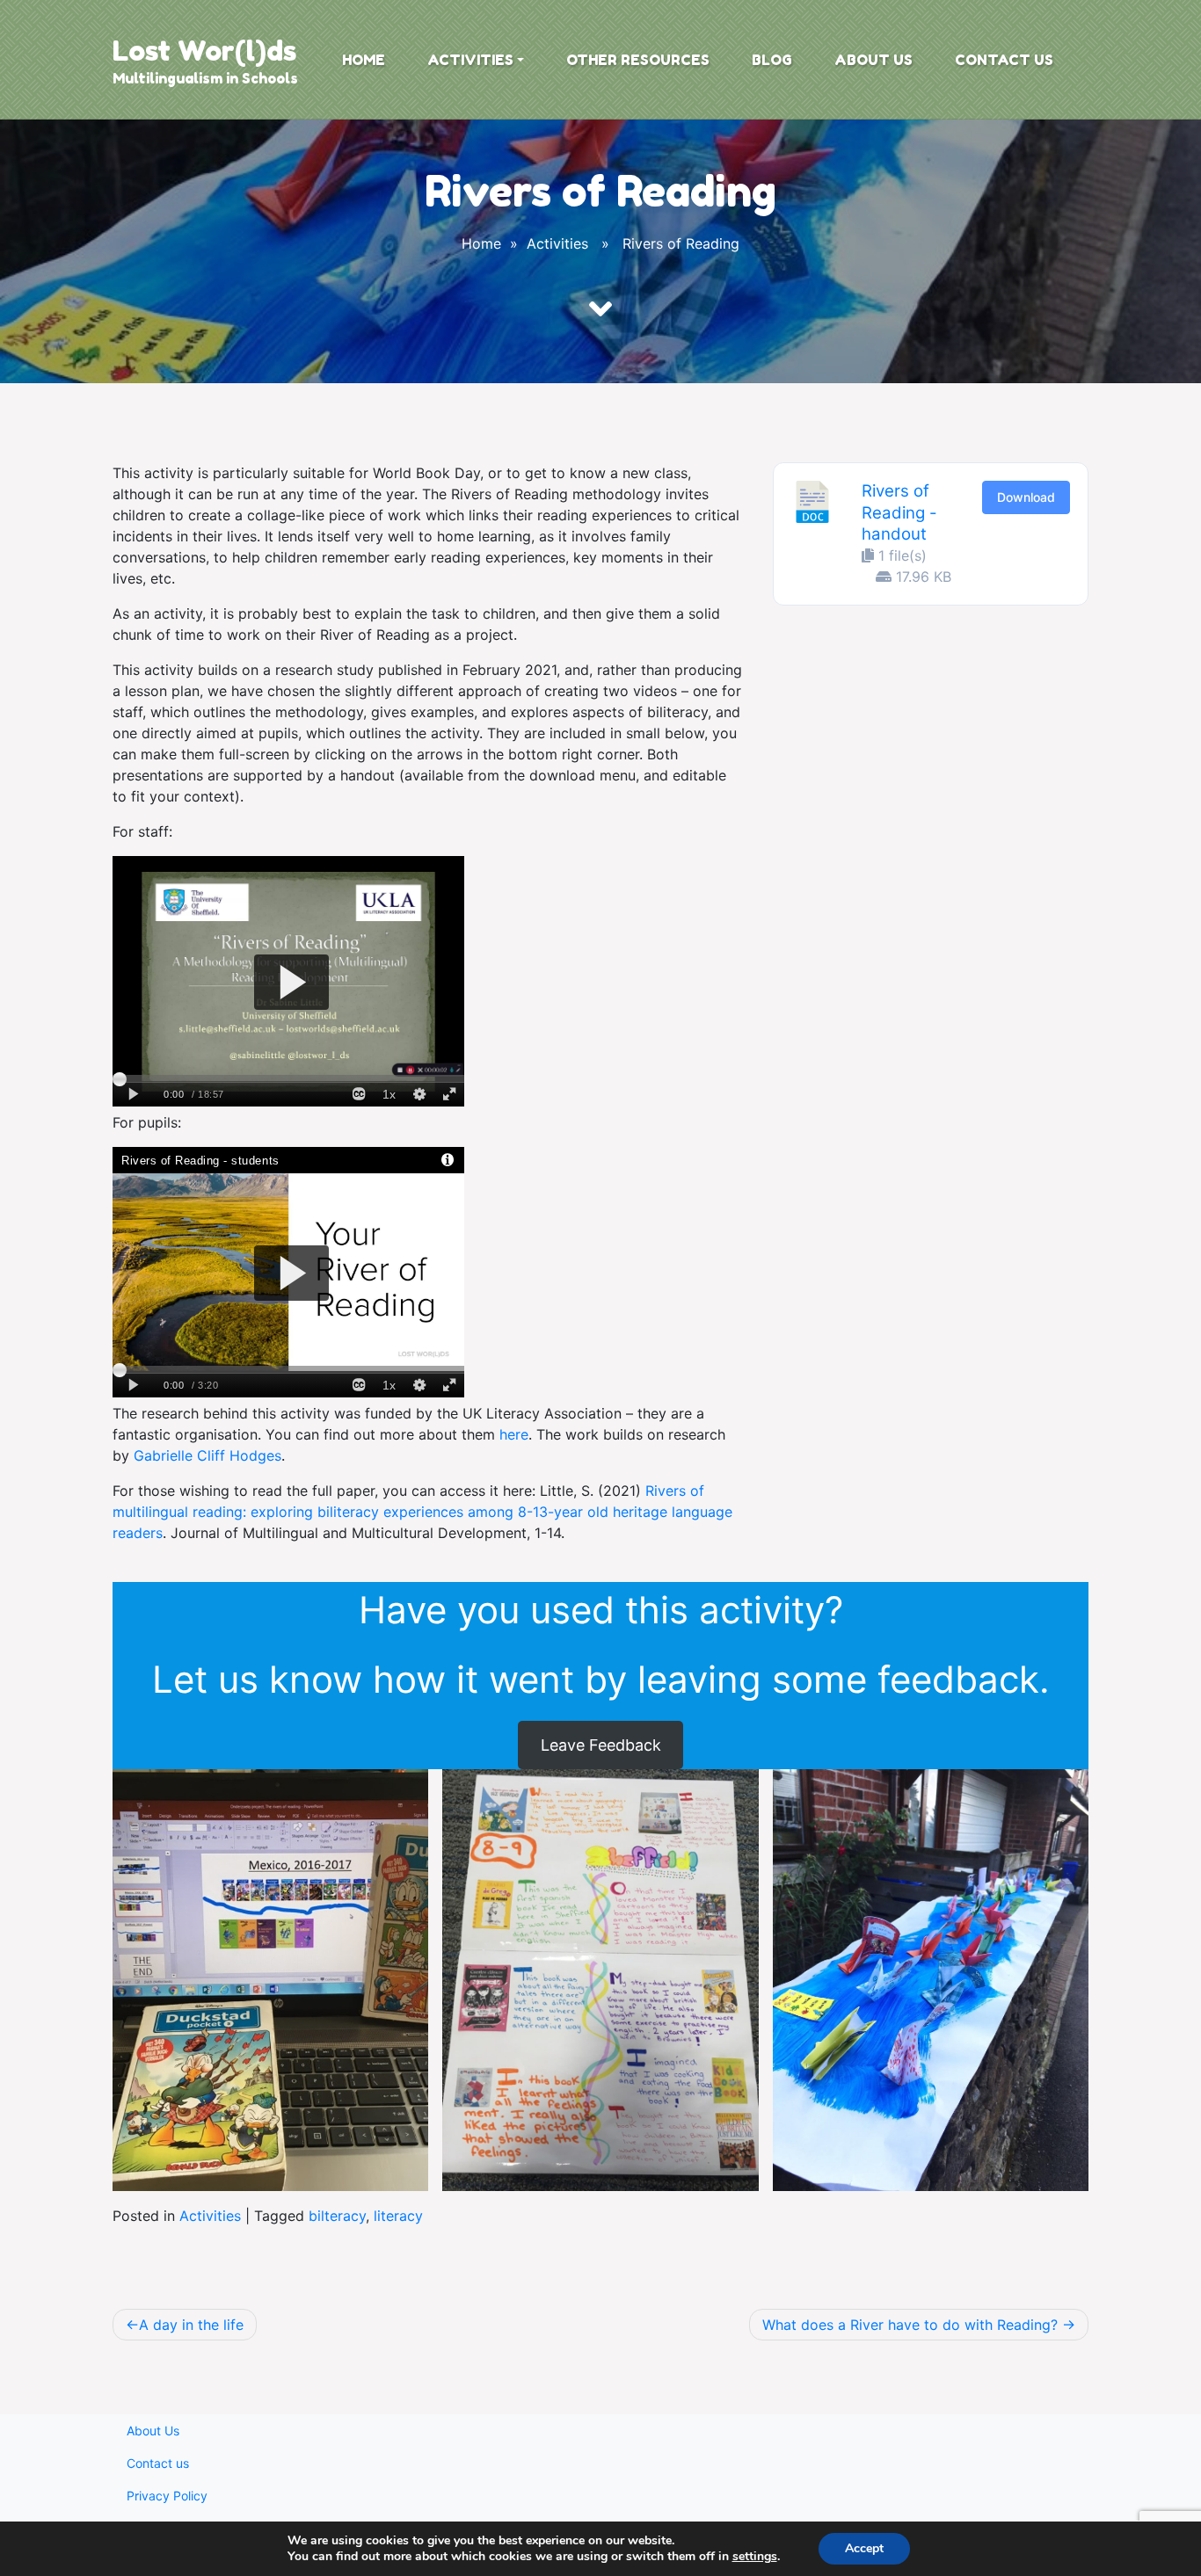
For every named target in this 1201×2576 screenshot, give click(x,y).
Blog (772, 60)
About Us (873, 60)
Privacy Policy (167, 2496)
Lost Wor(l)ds (204, 51)
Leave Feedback (601, 1745)
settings (755, 2557)
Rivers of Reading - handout (899, 512)
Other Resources (638, 60)
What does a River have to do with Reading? (910, 2325)
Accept (864, 2548)
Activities (470, 60)
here (514, 1434)
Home (364, 60)
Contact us (1004, 60)
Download (1026, 497)
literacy (398, 2216)
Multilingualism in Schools (205, 78)
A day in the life (191, 2325)
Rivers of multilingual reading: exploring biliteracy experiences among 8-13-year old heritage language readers (422, 1512)
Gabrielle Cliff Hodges (207, 1455)
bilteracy (337, 2216)
